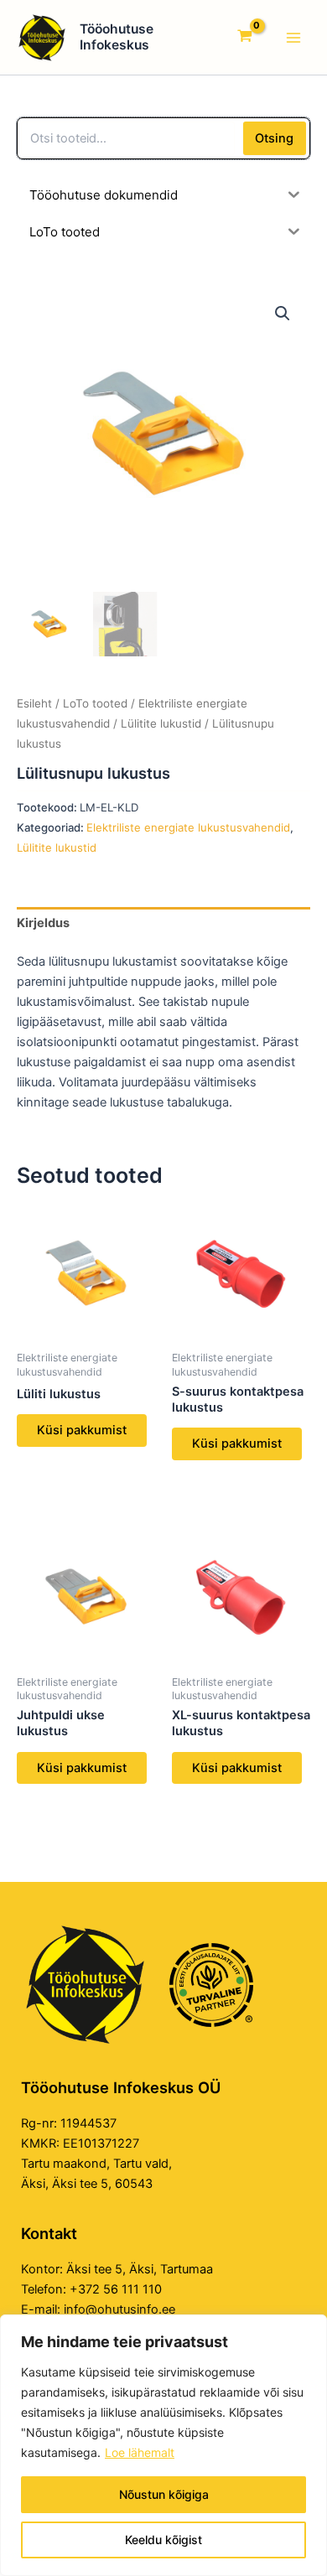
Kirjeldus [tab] (43, 923)
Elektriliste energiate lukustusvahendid (188, 827)
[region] (163, 2445)
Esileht (34, 703)
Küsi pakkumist (82, 1430)
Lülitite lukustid (161, 723)
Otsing (274, 138)
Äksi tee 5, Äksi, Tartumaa (140, 2269)
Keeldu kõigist (163, 2540)
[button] (283, 314)
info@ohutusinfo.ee (119, 2309)
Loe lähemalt (140, 2452)
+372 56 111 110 (116, 2289)
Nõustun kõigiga (164, 2494)
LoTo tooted (95, 703)
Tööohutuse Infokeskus (117, 37)
